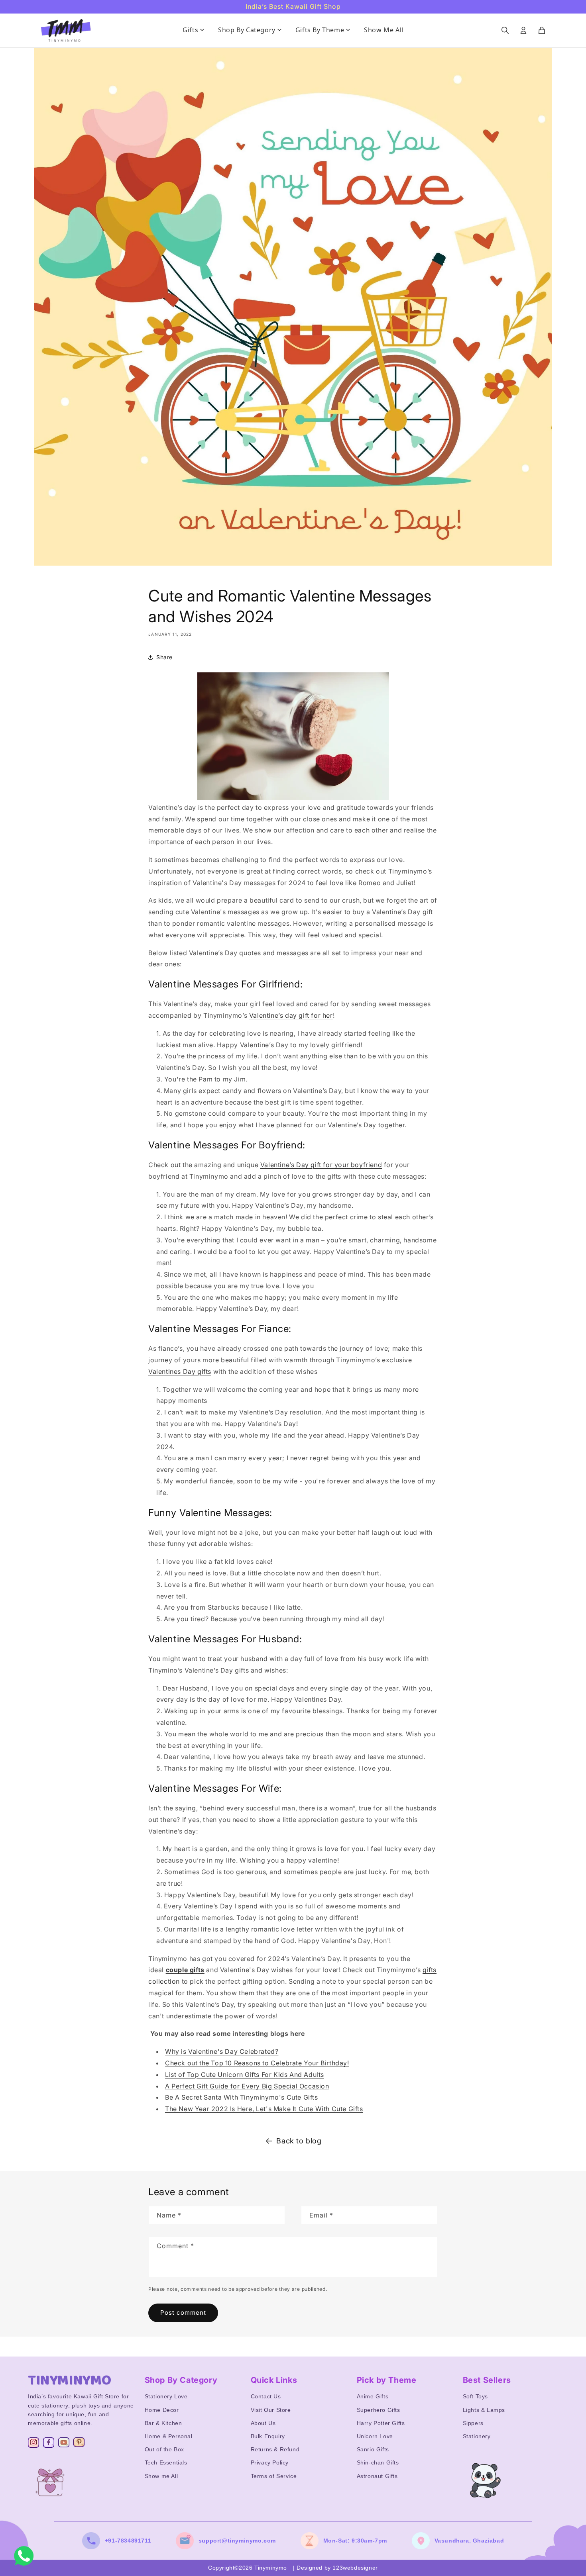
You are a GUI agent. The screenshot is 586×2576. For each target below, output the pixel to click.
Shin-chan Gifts (378, 2462)
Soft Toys (475, 2396)
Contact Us (266, 2396)
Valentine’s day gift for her (291, 1015)
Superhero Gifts (379, 2410)
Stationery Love (166, 2396)
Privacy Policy (270, 2462)
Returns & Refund (275, 2449)
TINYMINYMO (70, 2380)
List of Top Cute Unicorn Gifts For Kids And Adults (245, 2075)
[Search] (505, 30)
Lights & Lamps (484, 2410)
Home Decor (162, 2410)
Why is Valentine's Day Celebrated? (222, 2051)
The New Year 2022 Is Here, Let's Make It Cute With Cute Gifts (264, 2109)
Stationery (477, 2436)
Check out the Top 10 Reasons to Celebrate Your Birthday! (257, 2063)
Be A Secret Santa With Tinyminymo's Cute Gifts (242, 2097)
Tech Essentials (166, 2462)
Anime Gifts (373, 2396)
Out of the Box (164, 2449)
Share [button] (164, 657)
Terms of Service (274, 2476)
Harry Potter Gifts (381, 2423)
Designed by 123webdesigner (337, 2568)
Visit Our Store (271, 2410)
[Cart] (542, 30)
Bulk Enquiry (268, 2436)
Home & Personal (169, 2436)
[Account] (523, 30)
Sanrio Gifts (373, 2449)
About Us (263, 2423)
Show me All (161, 2476)
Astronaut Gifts (377, 2476)
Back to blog (299, 2141)
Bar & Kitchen (163, 2423)
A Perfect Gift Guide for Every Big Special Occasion (247, 2086)
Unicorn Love (375, 2436)
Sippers (473, 2423)
